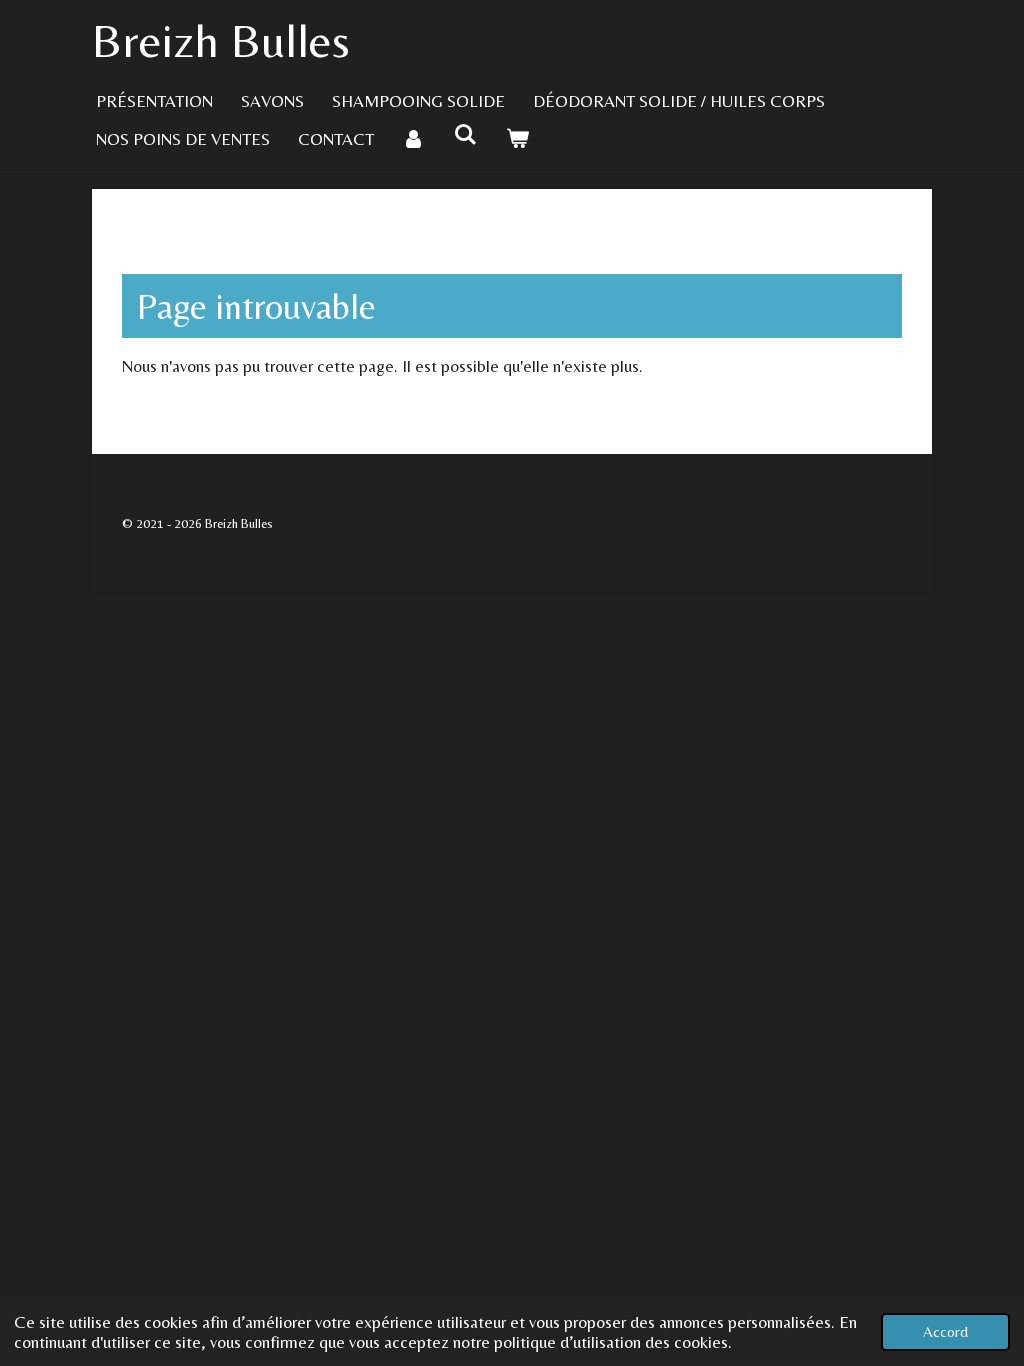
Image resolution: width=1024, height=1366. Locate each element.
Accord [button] (945, 1331)
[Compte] (414, 139)
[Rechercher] (466, 135)
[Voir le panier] (518, 139)
